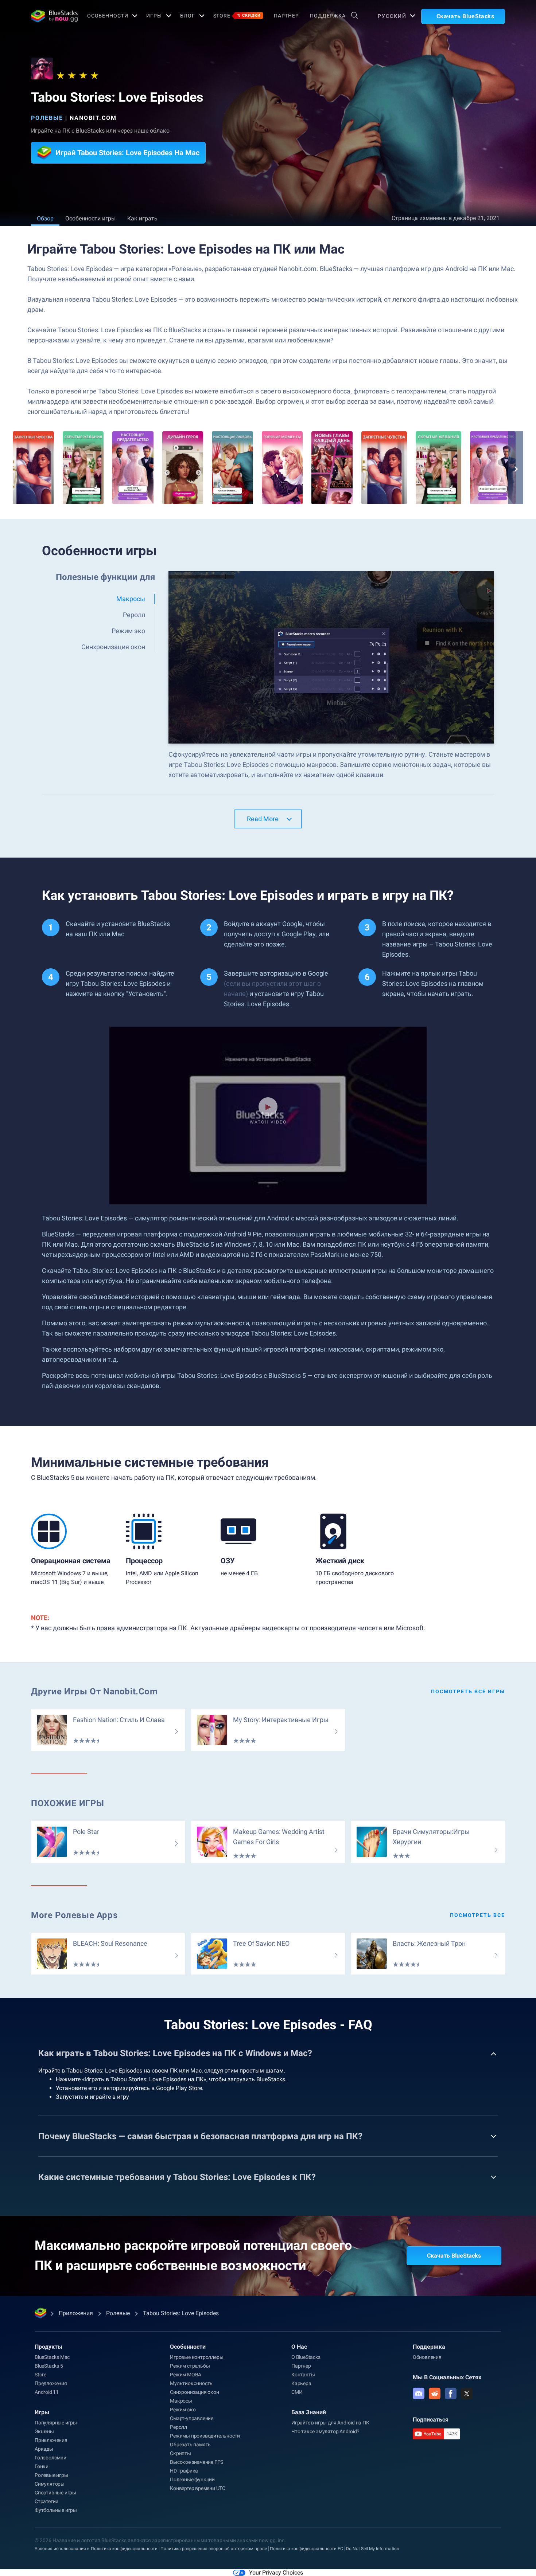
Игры (154, 16)
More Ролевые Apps (74, 1915)
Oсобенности (108, 16)
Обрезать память (190, 2444)
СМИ (297, 2392)
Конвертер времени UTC (198, 2488)
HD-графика (184, 2471)
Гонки (42, 2466)
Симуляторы (50, 2484)
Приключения (51, 2440)
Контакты (303, 2375)
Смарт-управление (192, 2418)
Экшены (44, 2431)
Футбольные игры (56, 2510)
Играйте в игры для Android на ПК (330, 2423)
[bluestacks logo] (51, 16)
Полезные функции (192, 2479)
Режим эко (183, 2410)
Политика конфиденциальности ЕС (306, 2549)
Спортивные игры (55, 2493)
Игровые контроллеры (197, 2357)
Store (237, 16)
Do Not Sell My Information (373, 2549)
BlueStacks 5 (49, 2366)
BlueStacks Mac (52, 2357)
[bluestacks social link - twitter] (467, 2393)
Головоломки (51, 2458)
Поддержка (328, 16)
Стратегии (46, 2501)
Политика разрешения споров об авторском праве (214, 2549)
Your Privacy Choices (276, 2573)
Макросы (181, 2401)
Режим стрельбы (190, 2366)
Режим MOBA (186, 2375)
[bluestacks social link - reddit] (435, 2393)
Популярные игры (56, 2423)
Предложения (51, 2383)
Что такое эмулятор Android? (325, 2431)
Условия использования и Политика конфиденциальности (96, 2549)
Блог (188, 16)
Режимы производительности (205, 2436)
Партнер (286, 16)
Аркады (44, 2449)
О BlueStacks (306, 2357)
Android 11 (47, 2392)
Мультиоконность (191, 2383)
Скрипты (180, 2453)
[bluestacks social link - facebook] (451, 2393)
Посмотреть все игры (468, 1691)
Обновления (427, 2357)
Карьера (301, 2383)
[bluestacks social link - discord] (419, 2393)
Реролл (178, 2427)
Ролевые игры (51, 2475)
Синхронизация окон (194, 2392)
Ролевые (47, 118)
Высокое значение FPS (197, 2462)
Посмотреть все (477, 1915)
